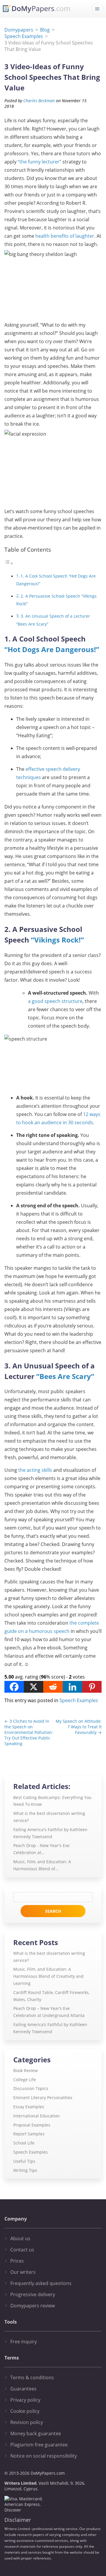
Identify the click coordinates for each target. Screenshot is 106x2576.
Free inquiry (24, 2342)
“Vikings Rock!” (57, 940)
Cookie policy (25, 2411)
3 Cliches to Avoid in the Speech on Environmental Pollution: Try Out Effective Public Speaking (29, 1732)
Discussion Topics (31, 2088)
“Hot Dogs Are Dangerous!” (52, 649)
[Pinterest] (92, 1687)
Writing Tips (25, 2170)
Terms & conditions (32, 2377)
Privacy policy (25, 2400)
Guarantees (23, 2389)
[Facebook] (14, 1687)
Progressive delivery (33, 2294)
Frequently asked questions (41, 2283)
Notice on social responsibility (44, 2456)
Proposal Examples (32, 2125)
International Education (37, 2116)
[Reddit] (53, 1687)
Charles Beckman (39, 101)
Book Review (25, 2070)
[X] (34, 1687)
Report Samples (29, 2134)
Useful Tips (24, 2161)
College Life (25, 2080)
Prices (17, 2261)
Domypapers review (33, 2306)
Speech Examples (79, 1700)
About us (20, 2238)
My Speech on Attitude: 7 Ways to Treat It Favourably (79, 1727)
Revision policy (27, 2422)
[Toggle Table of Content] (9, 563)
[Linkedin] (72, 1687)
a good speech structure (55, 1001)
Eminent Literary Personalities (43, 2098)
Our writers (23, 2272)
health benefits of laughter (65, 236)
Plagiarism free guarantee (39, 2445)
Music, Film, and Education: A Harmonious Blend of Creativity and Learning (48, 1976)
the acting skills (35, 1470)
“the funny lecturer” (39, 162)
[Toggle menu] (97, 9)
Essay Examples (29, 2107)
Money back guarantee (36, 2433)
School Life (24, 2143)
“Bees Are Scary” (65, 1376)
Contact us (22, 2250)
